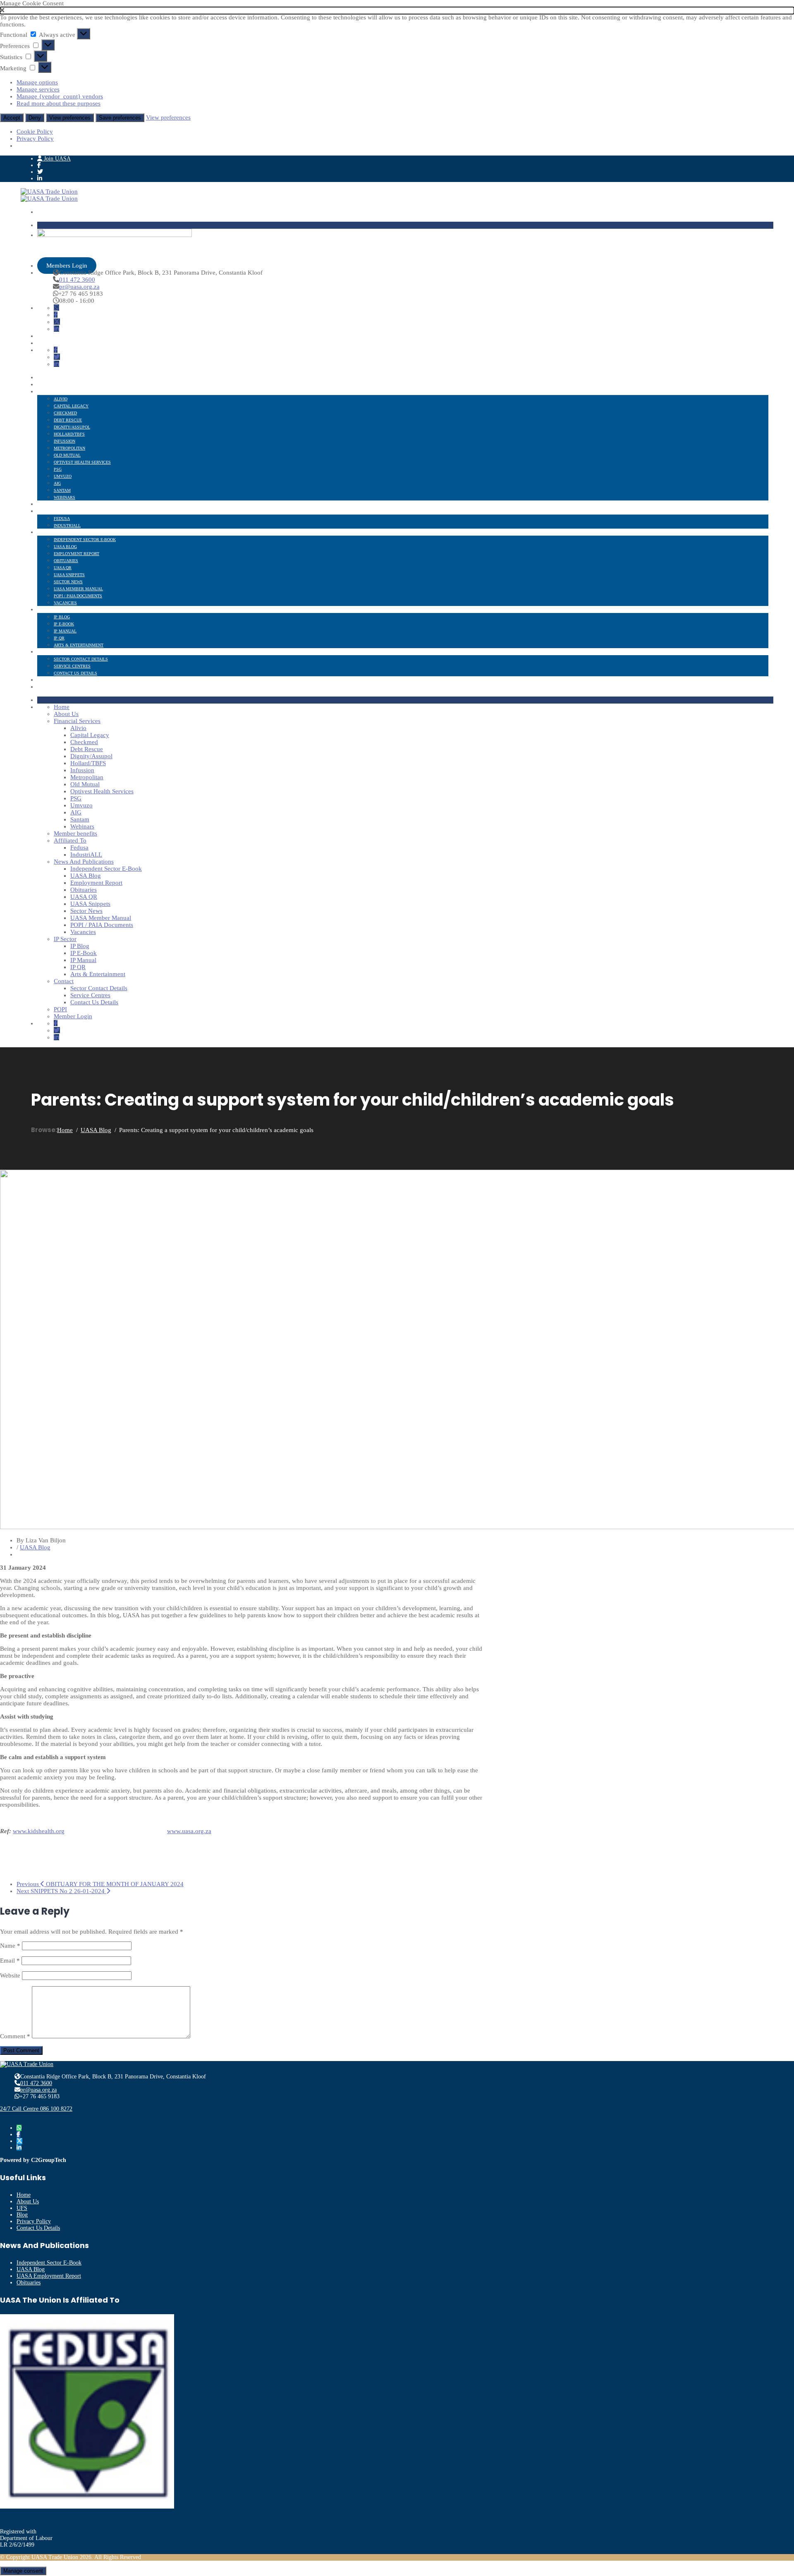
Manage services (38, 89)
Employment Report (77, 554)
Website (10, 1975)
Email (10, 1961)
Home (43, 378)
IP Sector (48, 610)
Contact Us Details (75, 673)
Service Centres (72, 666)
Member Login (53, 687)
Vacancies (65, 603)
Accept (12, 118)
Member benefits (57, 504)
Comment (15, 2036)
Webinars (65, 497)
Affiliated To (52, 511)
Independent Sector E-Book (85, 540)
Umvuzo (63, 476)
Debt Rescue (68, 420)
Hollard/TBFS (69, 434)
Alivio (61, 399)
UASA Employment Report (49, 2276)
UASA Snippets (69, 575)
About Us (48, 385)
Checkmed (65, 413)
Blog (22, 2215)
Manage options (37, 82)
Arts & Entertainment (79, 645)
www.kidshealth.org (39, 1831)
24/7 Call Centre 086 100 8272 (36, 2109)
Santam (62, 490)
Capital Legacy (71, 406)
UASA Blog (65, 547)
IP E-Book (64, 624)
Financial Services (59, 392)
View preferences (70, 118)
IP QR (59, 638)
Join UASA (56, 159)
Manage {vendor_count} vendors (60, 96)
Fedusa (62, 518)
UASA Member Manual (78, 589)
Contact (47, 652)
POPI (42, 680)
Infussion (65, 441)
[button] (397, 11)
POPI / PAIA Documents (78, 596)
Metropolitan (69, 448)
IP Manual (65, 631)
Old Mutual (67, 455)
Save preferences (120, 118)
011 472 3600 (77, 280)
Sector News (68, 582)
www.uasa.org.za (189, 1831)
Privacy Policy (35, 139)
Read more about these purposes (59, 103)
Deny (35, 118)
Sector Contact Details (81, 659)
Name (10, 1946)
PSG (58, 469)
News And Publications (63, 533)
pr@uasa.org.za (79, 287)
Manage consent (23, 2571)
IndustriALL (67, 525)
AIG (57, 483)
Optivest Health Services (82, 462)
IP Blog (62, 617)
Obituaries (66, 561)
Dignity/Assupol (72, 427)
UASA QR (63, 568)
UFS (22, 2208)
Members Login (67, 266)
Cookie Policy (35, 132)
